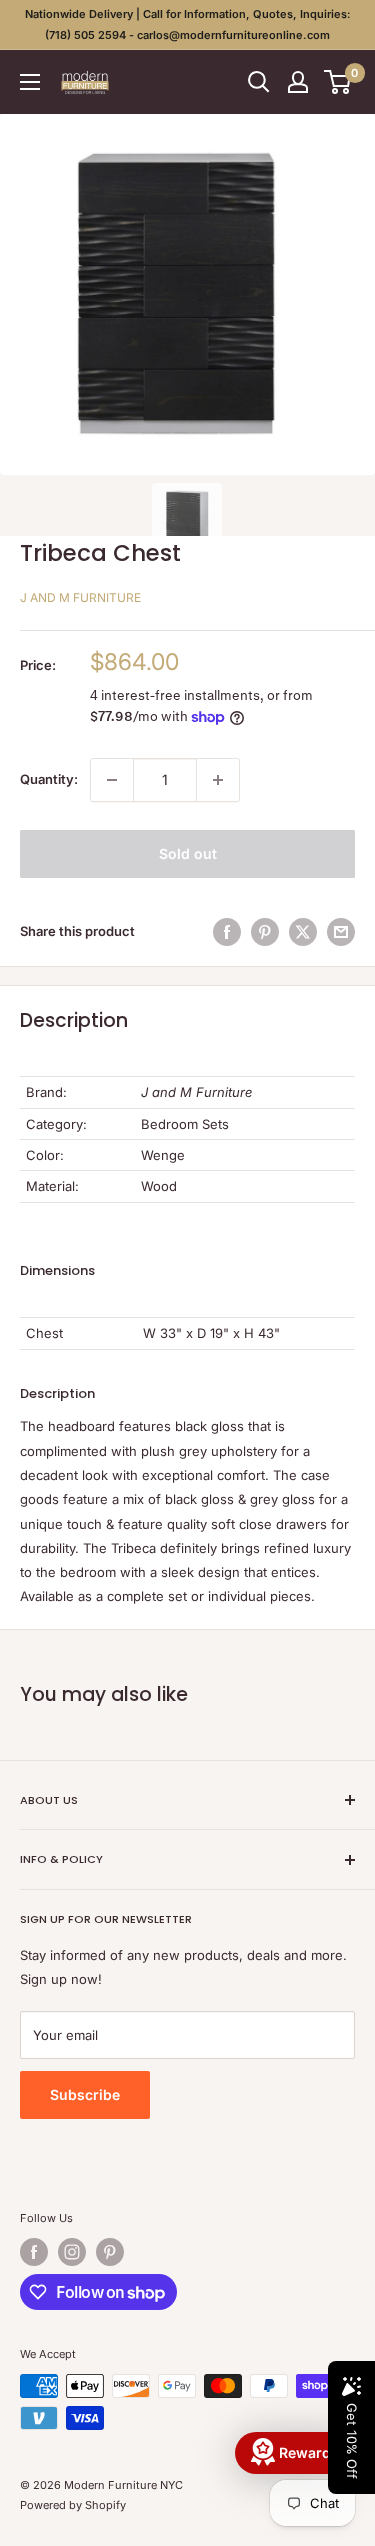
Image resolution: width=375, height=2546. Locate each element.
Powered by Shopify (73, 2505)
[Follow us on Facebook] (34, 2252)
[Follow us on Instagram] (72, 2252)
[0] (338, 82)
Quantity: (49, 779)
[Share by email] (341, 932)
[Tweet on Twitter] (303, 932)
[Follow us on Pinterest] (110, 2252)
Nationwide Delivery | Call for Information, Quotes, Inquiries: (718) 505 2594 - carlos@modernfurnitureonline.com (188, 24)
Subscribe (85, 2094)
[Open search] (259, 82)
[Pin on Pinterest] (265, 932)
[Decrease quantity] (112, 780)
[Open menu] (30, 82)
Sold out (188, 853)
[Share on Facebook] (227, 932)
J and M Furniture (80, 597)
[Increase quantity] (218, 780)
